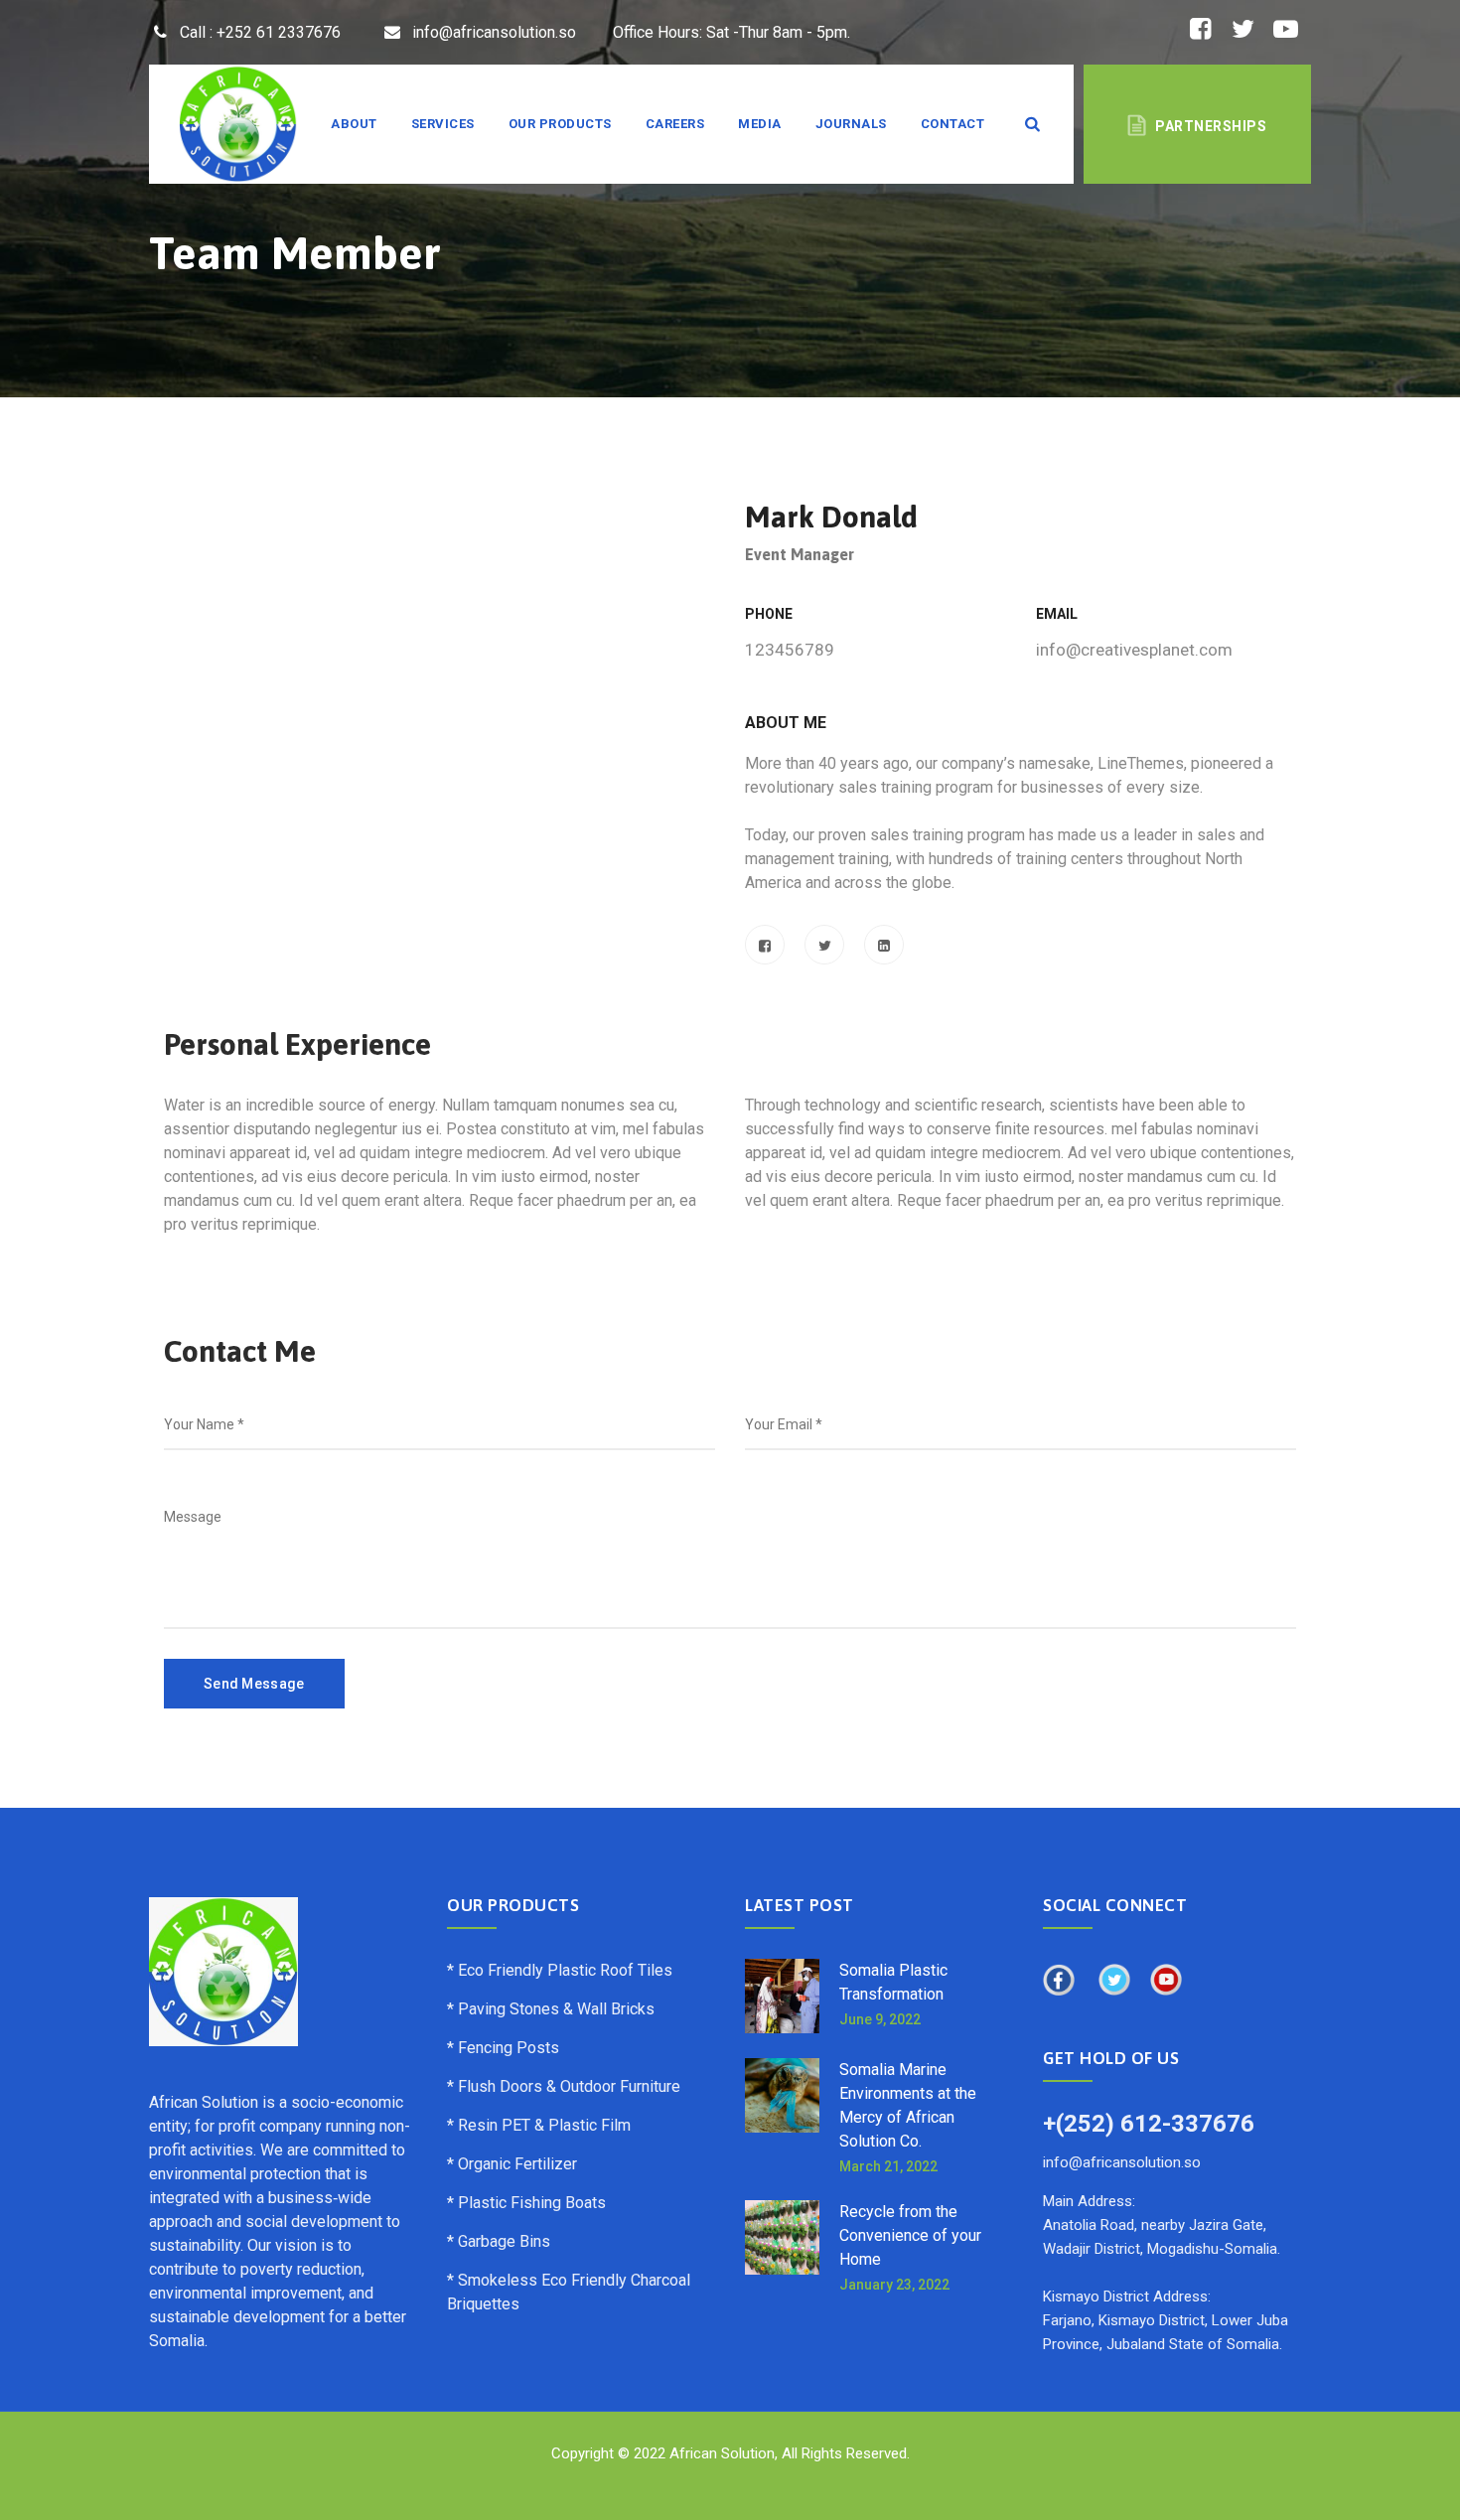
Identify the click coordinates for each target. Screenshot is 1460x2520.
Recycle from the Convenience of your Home (910, 2235)
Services (443, 124)
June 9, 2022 (880, 2019)
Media (760, 124)
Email (1057, 614)
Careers (675, 124)
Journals (851, 124)
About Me (786, 723)
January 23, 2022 (894, 2285)
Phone (769, 614)
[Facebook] (765, 945)
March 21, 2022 (888, 2166)
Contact (953, 124)
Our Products (560, 124)
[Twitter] (824, 945)
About (354, 124)
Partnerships (1211, 126)
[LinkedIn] (884, 945)
